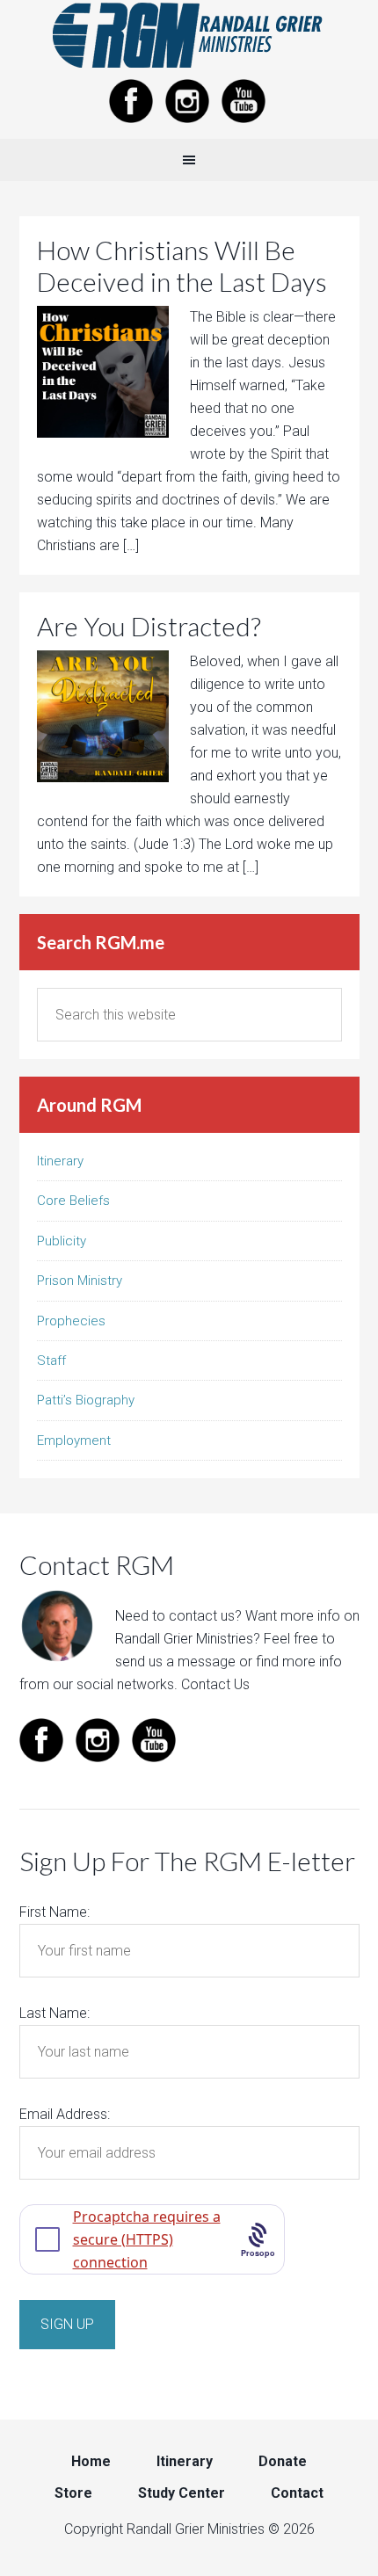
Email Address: (65, 2114)
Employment (74, 1440)
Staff (51, 1361)
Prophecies (71, 1321)
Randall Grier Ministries (189, 35)
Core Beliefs (73, 1201)
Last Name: (55, 2013)
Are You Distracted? (149, 626)
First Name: (55, 1912)
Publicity (62, 1241)
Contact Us (215, 1684)
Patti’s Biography (86, 1400)
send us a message (175, 1662)
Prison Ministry (80, 1281)
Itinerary (60, 1161)
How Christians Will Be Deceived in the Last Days (182, 265)
